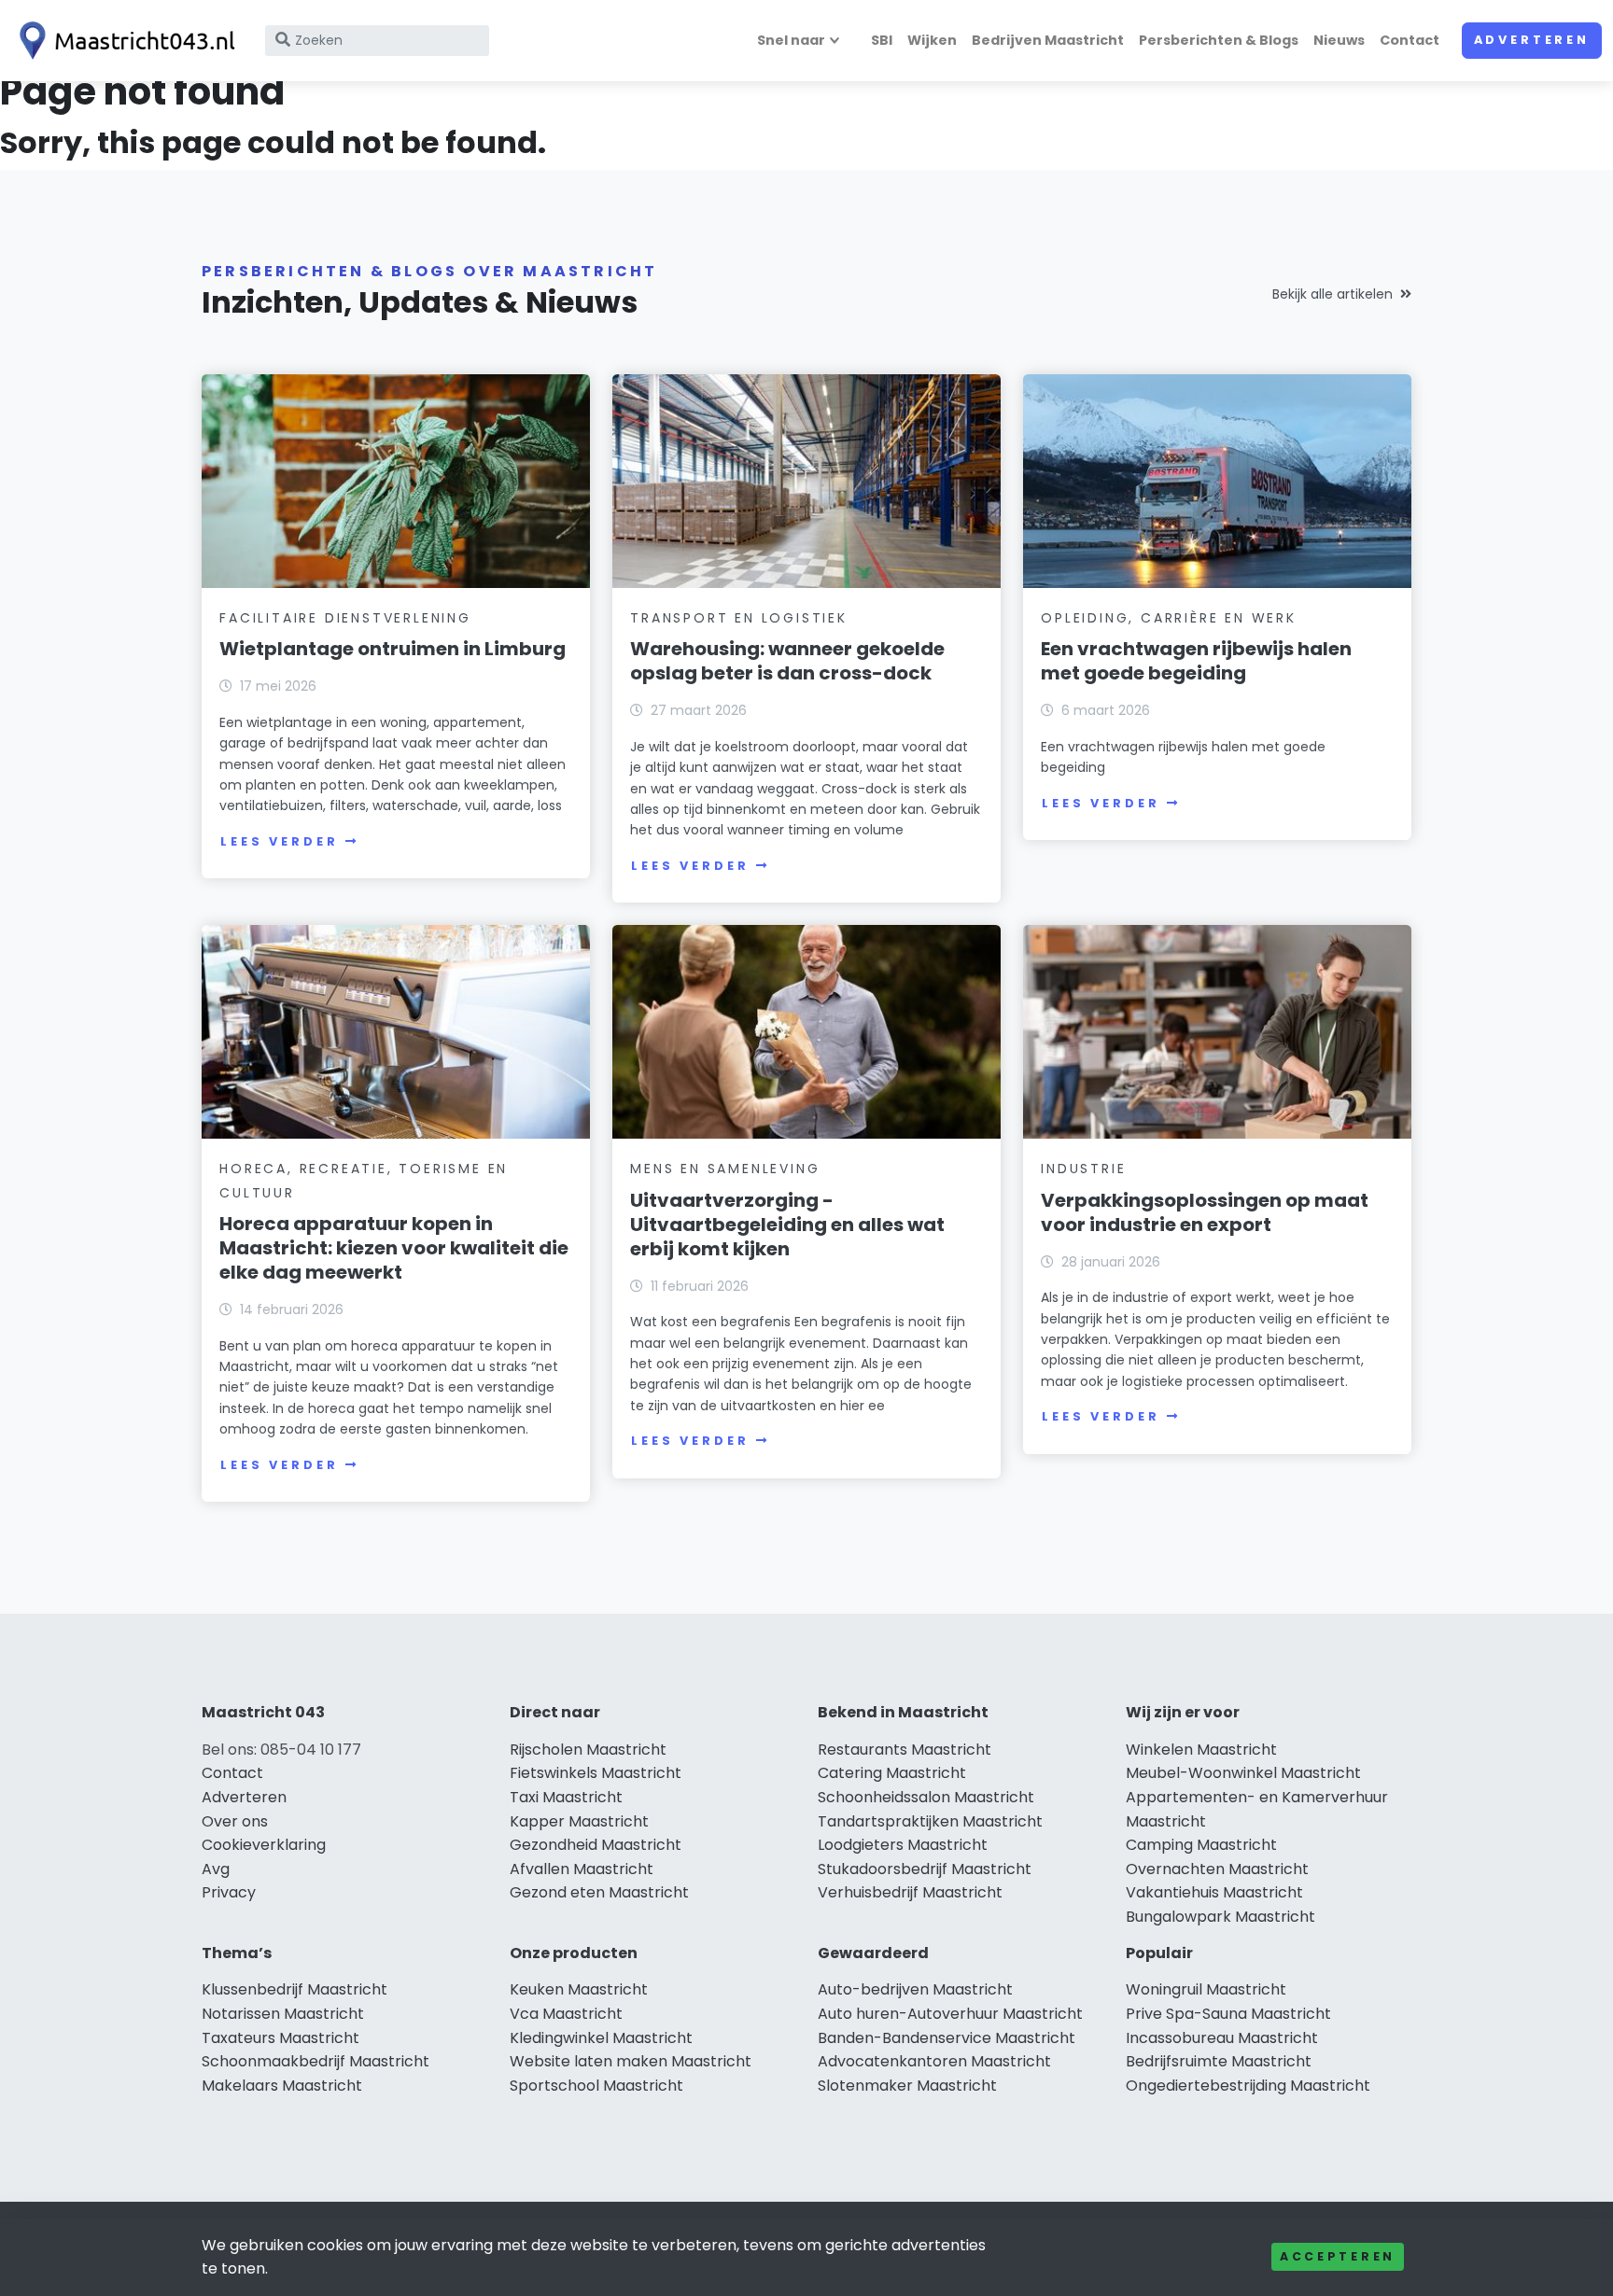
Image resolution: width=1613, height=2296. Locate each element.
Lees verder (279, 841)
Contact (1410, 40)
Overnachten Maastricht (1217, 1869)
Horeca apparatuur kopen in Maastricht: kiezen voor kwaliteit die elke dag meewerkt (394, 1248)
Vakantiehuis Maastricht (1214, 1892)
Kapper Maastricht (579, 1821)
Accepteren (1338, 2256)
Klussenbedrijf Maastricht (295, 1989)
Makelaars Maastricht (282, 2086)
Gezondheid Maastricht (596, 1845)
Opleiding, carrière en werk (1169, 618)
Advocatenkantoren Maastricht (934, 2061)
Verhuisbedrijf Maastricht (910, 1892)
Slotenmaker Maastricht (907, 2086)
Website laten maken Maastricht (631, 2061)
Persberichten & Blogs (1219, 40)
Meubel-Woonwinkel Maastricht (1243, 1773)
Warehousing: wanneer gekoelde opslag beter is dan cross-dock (787, 661)
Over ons (235, 1821)
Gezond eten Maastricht (599, 1892)
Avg (216, 1869)
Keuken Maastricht (579, 1989)
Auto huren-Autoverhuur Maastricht (950, 2014)
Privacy (229, 1892)
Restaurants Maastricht (905, 1750)
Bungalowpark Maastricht (1220, 1917)
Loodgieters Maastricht (903, 1845)
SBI (882, 40)
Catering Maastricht (892, 1773)
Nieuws (1339, 40)
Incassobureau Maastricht (1222, 2038)
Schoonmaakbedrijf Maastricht (316, 2061)
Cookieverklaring (264, 1845)
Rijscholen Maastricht (588, 1750)
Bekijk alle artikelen (1332, 294)
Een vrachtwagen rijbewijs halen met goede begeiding (1196, 661)
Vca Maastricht (566, 2014)
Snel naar (791, 40)
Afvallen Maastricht (582, 1869)
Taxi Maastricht (566, 1797)
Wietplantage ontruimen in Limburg (393, 649)
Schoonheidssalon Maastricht (926, 1797)
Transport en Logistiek (739, 618)
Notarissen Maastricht (283, 2014)
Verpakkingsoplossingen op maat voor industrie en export (1205, 1212)
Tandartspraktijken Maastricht (930, 1821)
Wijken (932, 40)
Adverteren (1532, 40)
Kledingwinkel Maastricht (601, 2038)
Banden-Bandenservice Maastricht (947, 2038)
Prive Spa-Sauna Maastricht (1228, 2014)
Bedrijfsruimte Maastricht (1219, 2061)
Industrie (1083, 1169)
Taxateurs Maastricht (281, 2038)
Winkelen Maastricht (1201, 1750)
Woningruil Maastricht (1206, 1989)
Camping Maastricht (1201, 1845)
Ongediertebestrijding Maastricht (1248, 2086)
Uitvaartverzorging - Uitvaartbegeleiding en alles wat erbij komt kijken (787, 1225)
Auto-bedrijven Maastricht (915, 1989)
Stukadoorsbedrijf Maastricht (925, 1869)
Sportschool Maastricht (596, 2086)
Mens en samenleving (725, 1169)
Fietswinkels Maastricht (596, 1773)
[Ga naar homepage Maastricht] (123, 41)
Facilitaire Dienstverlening (345, 618)
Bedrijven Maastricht (1048, 40)
